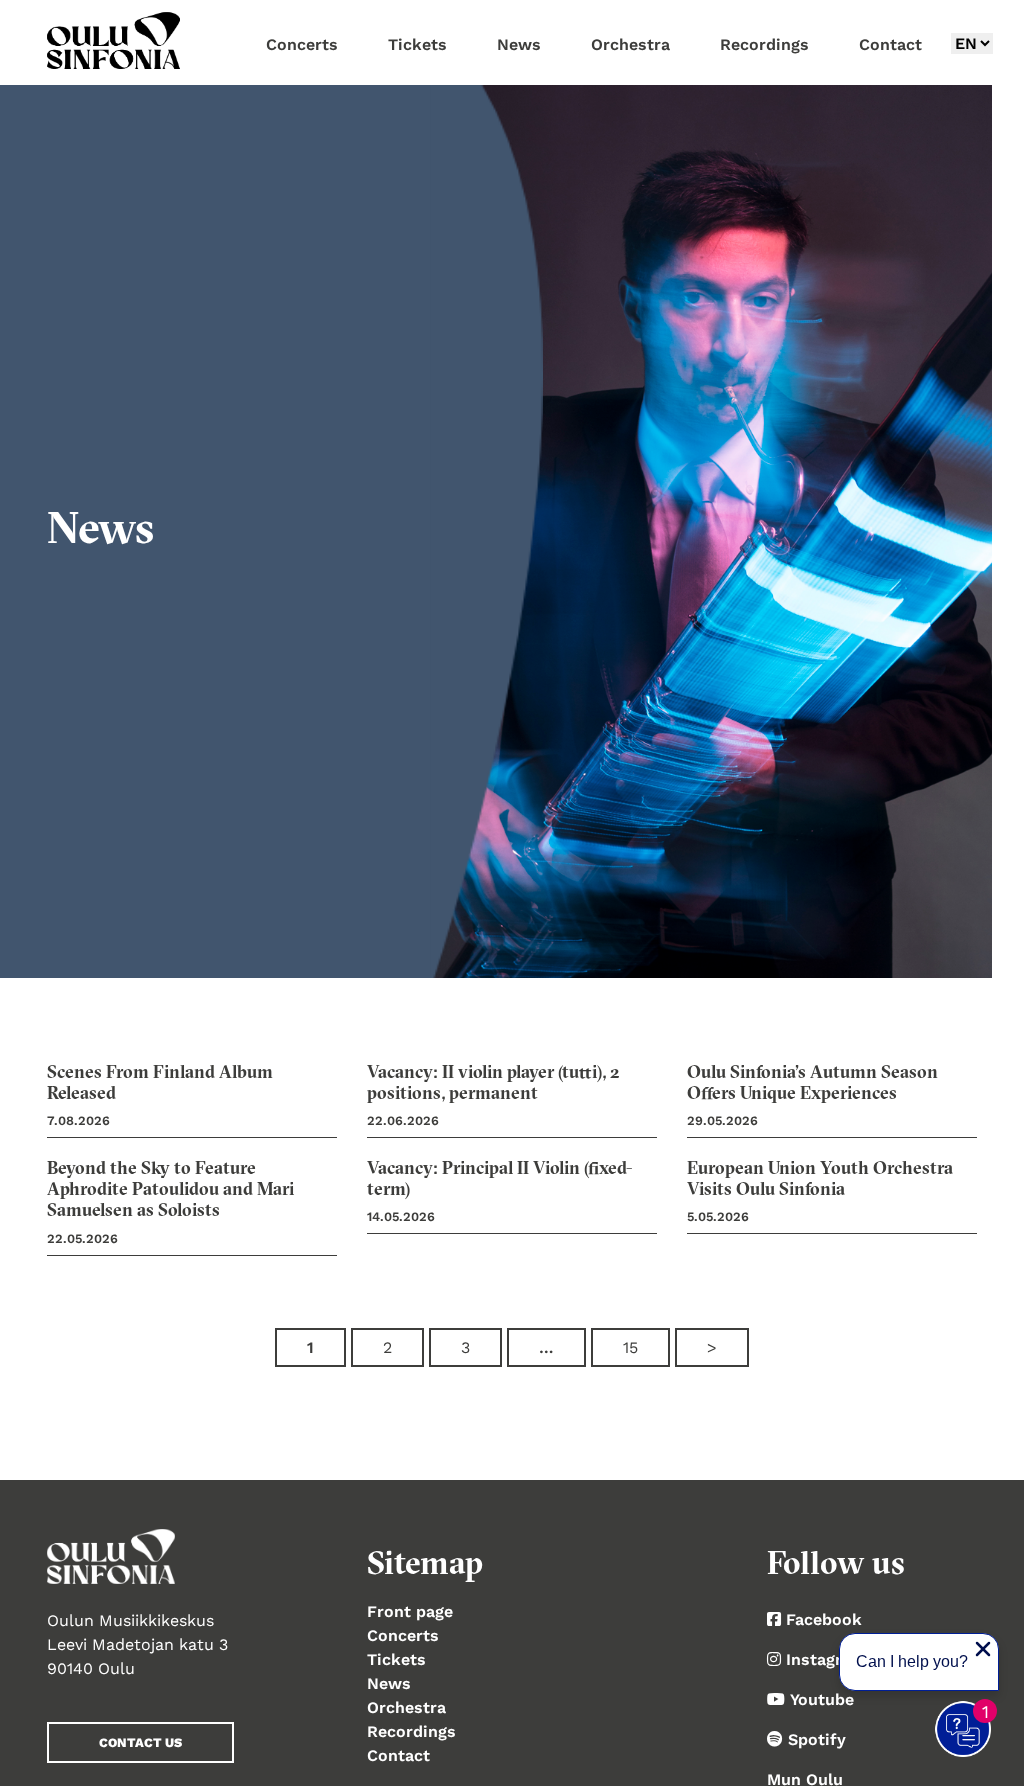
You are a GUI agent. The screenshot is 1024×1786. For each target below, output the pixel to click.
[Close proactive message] (983, 1649)
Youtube (822, 1699)
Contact (398, 1755)
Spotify (817, 1739)
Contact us (140, 1742)
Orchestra (406, 1707)
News (389, 1683)
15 (630, 1347)
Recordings (411, 1731)
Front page (410, 1611)
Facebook (824, 1619)
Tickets (396, 1659)
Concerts (403, 1635)
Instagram (826, 1659)
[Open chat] (964, 1730)
